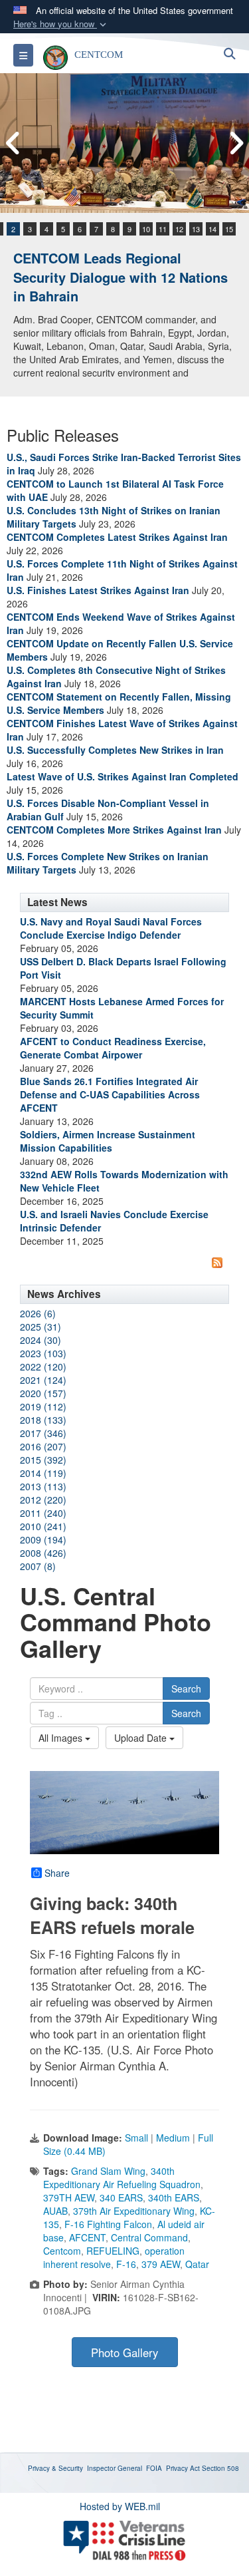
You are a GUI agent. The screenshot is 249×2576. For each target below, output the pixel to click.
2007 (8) (38, 1566)
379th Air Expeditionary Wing (134, 2211)
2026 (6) (38, 1313)
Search (186, 1689)
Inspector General (115, 2468)
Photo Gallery (124, 2352)
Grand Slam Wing (108, 2171)
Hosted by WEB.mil (120, 2506)
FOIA (154, 2468)
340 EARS (121, 2197)
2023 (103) (43, 1353)
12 (179, 229)
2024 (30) (41, 1340)
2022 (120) (43, 1367)
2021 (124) (43, 1380)
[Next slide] (236, 143)
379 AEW (161, 2264)
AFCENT (87, 2237)
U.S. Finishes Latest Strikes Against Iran (98, 590)
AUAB (55, 2211)
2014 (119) (43, 1473)
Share (57, 1873)
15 (229, 229)
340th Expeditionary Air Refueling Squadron (122, 2177)
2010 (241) (43, 1526)
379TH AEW (69, 2197)
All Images (62, 1738)
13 (196, 229)
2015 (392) (43, 1460)
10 (146, 229)
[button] (61, 24)
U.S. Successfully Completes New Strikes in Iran (115, 750)
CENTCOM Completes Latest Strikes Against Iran (117, 537)
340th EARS (174, 2197)
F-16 (126, 2264)
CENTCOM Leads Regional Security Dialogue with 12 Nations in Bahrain (121, 277)
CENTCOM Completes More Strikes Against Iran (114, 830)
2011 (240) (43, 1513)
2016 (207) (43, 1446)
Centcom (62, 2251)
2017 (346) (43, 1433)
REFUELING (113, 2251)
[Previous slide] (13, 143)
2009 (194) (43, 1539)
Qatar (197, 2264)
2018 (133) (43, 1420)
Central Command (149, 2237)
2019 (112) (43, 1406)
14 (212, 229)
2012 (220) (43, 1500)
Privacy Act (183, 2468)
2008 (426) (43, 1553)
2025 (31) (41, 1327)
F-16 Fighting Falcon (108, 2224)
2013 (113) (43, 1486)
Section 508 (220, 2468)
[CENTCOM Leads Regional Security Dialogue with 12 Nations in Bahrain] (124, 143)
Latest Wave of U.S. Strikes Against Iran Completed (123, 776)
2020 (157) (43, 1393)
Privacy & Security (55, 2468)
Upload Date (142, 1738)
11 (163, 229)
